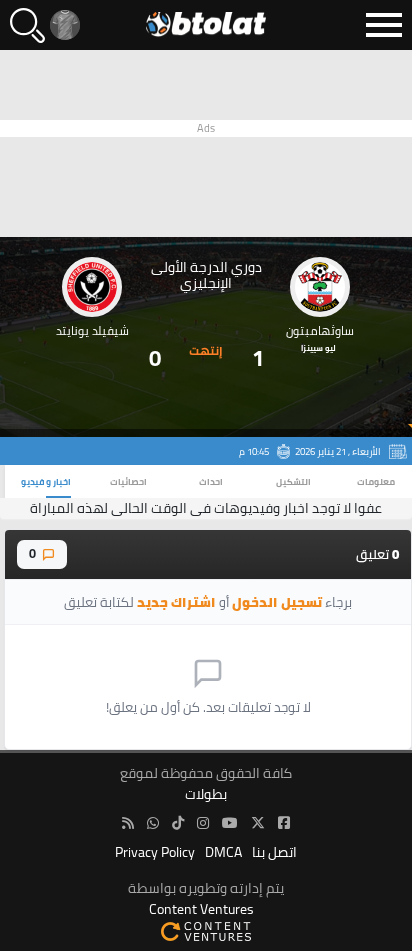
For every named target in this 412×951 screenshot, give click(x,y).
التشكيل (293, 481)
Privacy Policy (155, 852)
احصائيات (128, 481)
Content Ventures (201, 909)
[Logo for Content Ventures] (206, 930)
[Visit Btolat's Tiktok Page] (178, 823)
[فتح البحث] (27, 25)
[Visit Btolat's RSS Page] (128, 823)
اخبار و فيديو (46, 481)
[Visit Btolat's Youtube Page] (230, 823)
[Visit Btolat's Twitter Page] (258, 823)
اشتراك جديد (176, 602)
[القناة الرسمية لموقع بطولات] (153, 823)
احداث (211, 481)
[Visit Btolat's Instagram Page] (203, 823)
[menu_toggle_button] (384, 25)
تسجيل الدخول (277, 602)
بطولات (206, 794)
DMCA (223, 852)
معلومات (376, 481)
